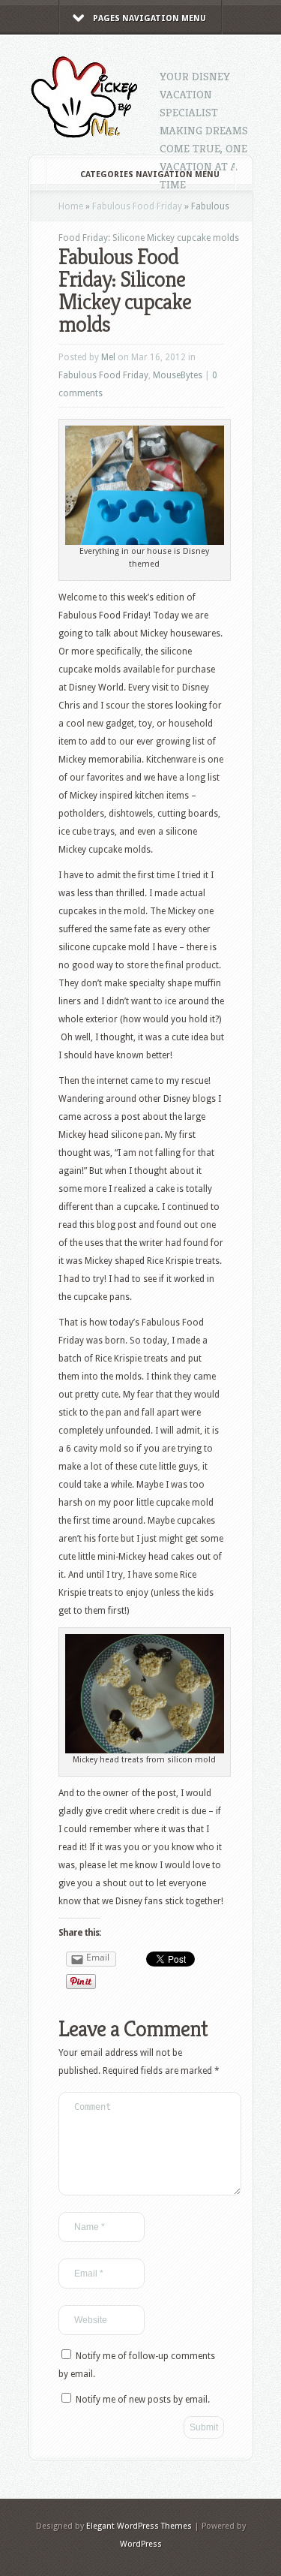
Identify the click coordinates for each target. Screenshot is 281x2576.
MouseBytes (178, 375)
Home (71, 206)
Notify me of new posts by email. (143, 2400)
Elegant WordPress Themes (139, 2526)
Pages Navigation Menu (149, 18)
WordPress (141, 2544)
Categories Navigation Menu (150, 175)
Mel (108, 357)
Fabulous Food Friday (137, 206)
